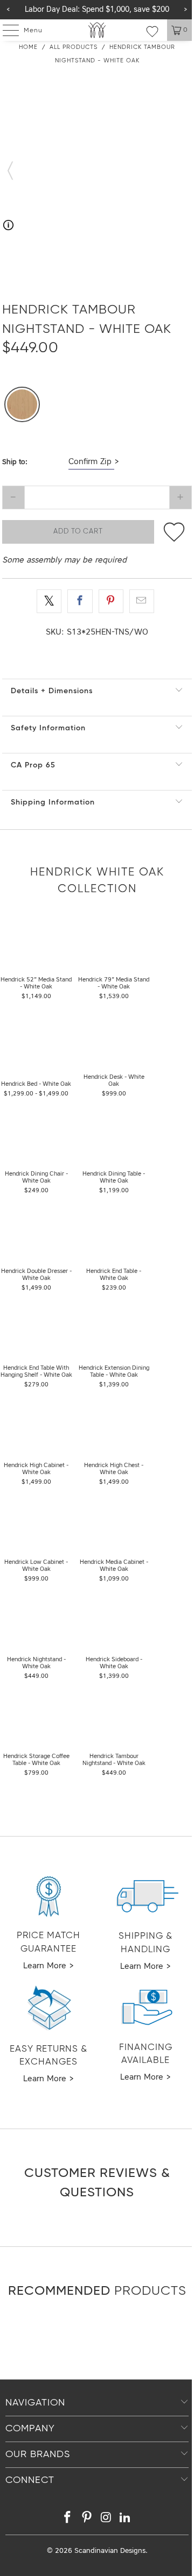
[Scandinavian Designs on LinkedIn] (126, 2519)
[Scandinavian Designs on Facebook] (68, 2519)
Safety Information (48, 728)
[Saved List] (152, 31)
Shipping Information (53, 802)
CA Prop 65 (33, 765)
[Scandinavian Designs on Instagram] (106, 2519)
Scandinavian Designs (110, 2551)
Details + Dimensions (52, 691)
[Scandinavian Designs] (97, 30)
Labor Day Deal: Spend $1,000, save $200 (97, 10)
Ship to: (15, 462)
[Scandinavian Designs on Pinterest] (87, 2519)
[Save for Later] (174, 532)
